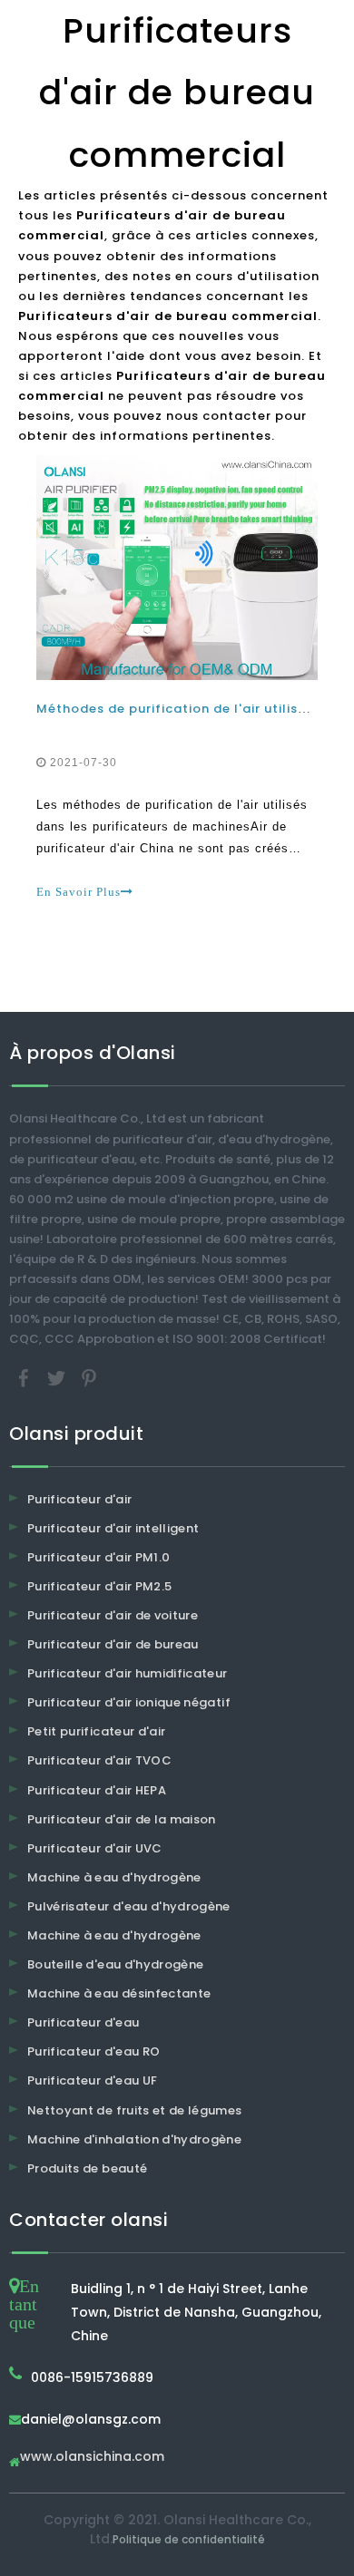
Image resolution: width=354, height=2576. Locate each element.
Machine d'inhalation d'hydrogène (134, 2139)
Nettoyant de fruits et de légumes (135, 2110)
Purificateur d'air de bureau (113, 1644)
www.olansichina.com (92, 2458)
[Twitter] (58, 1377)
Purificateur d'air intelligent (113, 1528)
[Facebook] (25, 1377)
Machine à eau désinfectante (119, 1993)
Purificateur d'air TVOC (99, 1760)
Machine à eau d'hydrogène (114, 1877)
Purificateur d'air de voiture (113, 1615)
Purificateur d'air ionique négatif (129, 1702)
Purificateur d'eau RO (93, 2051)
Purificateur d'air (79, 1499)
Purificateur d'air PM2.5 (99, 1586)
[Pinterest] (89, 1377)
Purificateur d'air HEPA (97, 1790)
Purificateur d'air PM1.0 (98, 1557)
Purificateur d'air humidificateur (128, 1673)
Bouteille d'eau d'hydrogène (115, 1964)
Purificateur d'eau (83, 2022)
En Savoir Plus (79, 892)
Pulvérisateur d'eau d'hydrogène (129, 1906)
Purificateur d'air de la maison (122, 1819)
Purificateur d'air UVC (95, 1848)
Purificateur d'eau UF (92, 2080)
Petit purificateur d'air (96, 1731)
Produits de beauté (87, 2168)
